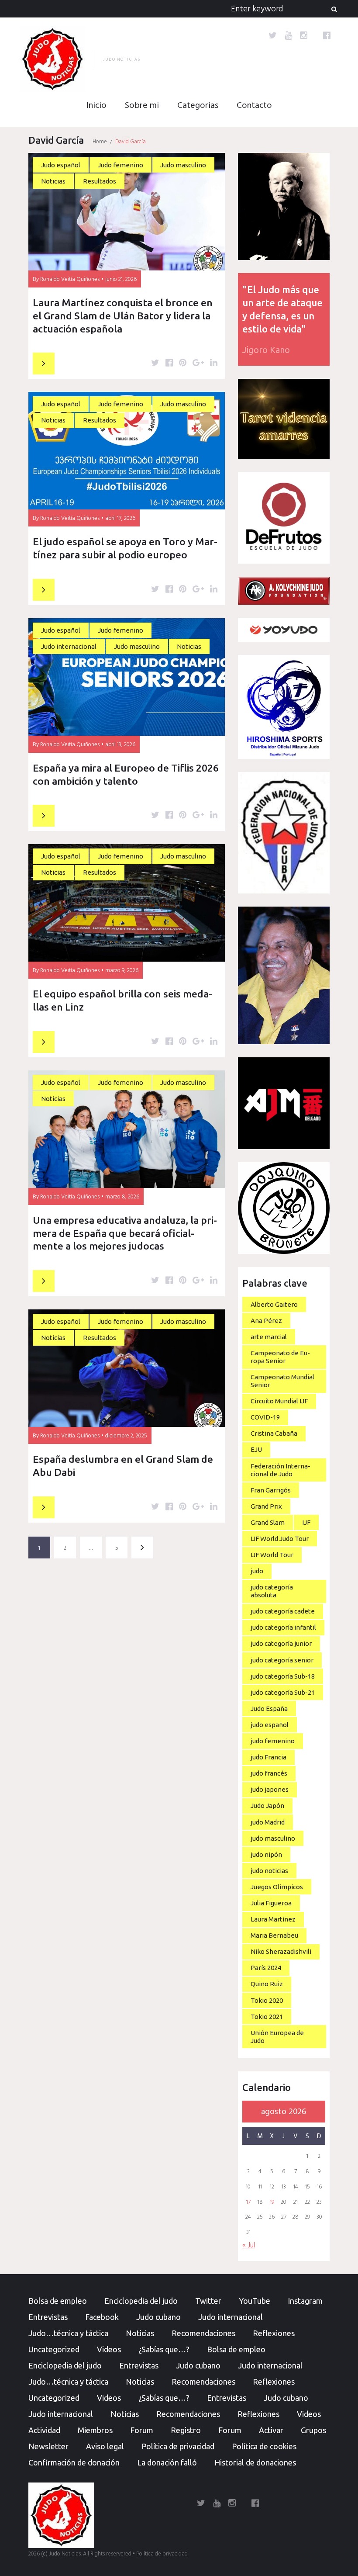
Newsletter (48, 2446)
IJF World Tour (272, 1555)
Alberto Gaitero (274, 1304)
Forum (142, 2430)
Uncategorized (54, 2349)
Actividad (44, 2430)
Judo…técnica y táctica (68, 2333)
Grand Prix (266, 1506)
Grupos (313, 2430)
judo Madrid (268, 1822)
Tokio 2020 (267, 2000)
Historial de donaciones (255, 2462)
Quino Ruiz (267, 1984)
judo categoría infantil (283, 1627)
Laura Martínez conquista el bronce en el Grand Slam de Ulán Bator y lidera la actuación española (123, 316)
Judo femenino (120, 165)
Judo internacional (69, 646)
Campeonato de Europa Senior (280, 1357)
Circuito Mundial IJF (279, 1401)
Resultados (100, 181)
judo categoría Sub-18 (283, 1676)
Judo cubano (158, 2317)
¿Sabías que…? (164, 2349)
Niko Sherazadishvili (281, 1951)
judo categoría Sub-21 (283, 1692)
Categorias (198, 106)
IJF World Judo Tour (280, 1539)
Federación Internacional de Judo (281, 1470)
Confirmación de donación (74, 2462)
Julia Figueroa (271, 1903)
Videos (109, 2349)
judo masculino (273, 1838)
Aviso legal (105, 2446)
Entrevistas (48, 2317)
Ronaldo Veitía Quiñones (70, 279)
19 (272, 2202)
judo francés (269, 1773)
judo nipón (266, 1854)
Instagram (305, 2301)
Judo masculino (183, 165)
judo (257, 1571)
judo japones (270, 1789)
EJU (256, 1449)
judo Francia (268, 1757)
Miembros (95, 2430)
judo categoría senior (282, 1660)
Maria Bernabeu (274, 1935)
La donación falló (167, 2462)
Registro (186, 2430)
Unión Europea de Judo (277, 2037)
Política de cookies (264, 2446)
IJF (306, 1522)
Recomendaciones (203, 2333)
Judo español (61, 165)
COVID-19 (265, 1417)
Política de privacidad (178, 2446)
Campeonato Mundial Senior (282, 1381)
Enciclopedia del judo (141, 2301)
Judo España (269, 1709)
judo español (270, 1725)
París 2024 (266, 1968)
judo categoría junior (281, 1643)
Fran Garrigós (271, 1490)
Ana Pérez (266, 1321)
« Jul (249, 2245)
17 (248, 2202)
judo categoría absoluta (272, 1591)
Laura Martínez (273, 1919)
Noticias (53, 181)
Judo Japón (267, 1806)
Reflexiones (274, 2333)
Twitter (208, 2301)
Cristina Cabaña (274, 1433)
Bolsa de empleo (58, 2301)
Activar (271, 2430)
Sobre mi (142, 106)
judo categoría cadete (283, 1611)
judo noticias (269, 1871)
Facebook (102, 2317)
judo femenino (273, 1741)
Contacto (254, 106)
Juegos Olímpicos (277, 1887)
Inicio (96, 106)
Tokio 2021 (267, 2017)
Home (100, 142)
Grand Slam (268, 1522)
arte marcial (269, 1337)
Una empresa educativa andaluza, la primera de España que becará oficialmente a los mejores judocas (125, 1233)
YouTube (255, 2301)
